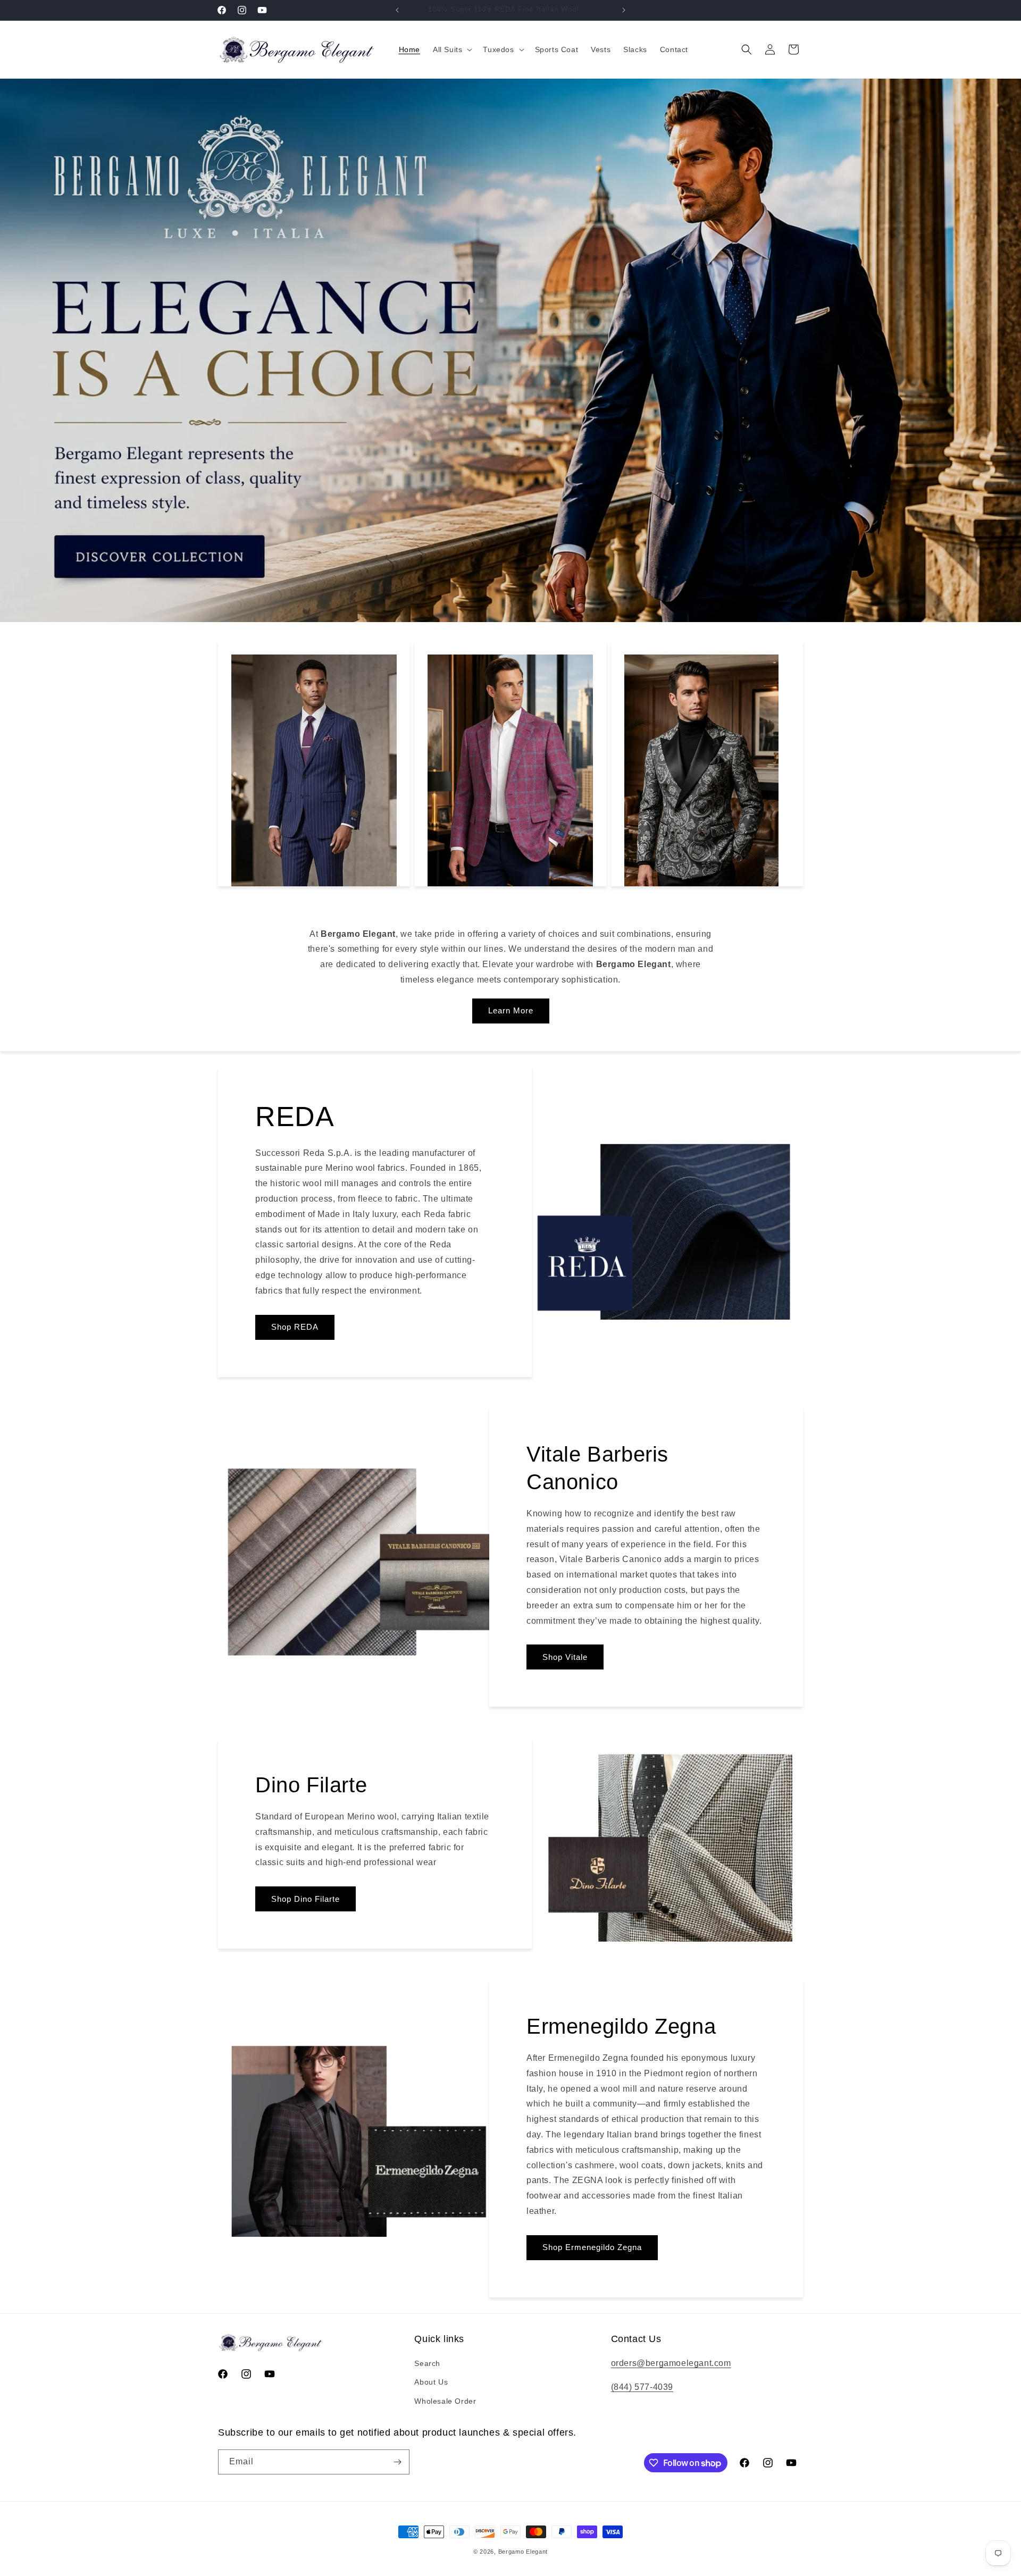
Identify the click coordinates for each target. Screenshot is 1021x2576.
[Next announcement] (624, 10)
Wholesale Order (445, 2401)
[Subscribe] (397, 2462)
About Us (431, 2382)
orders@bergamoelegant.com (671, 2363)
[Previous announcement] (397, 10)
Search (427, 2363)
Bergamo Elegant (523, 2552)
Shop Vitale (565, 1657)
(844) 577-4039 (642, 2387)
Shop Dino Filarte (306, 1898)
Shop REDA (295, 1327)
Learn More (511, 1010)
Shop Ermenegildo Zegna (592, 2247)
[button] (451, 49)
